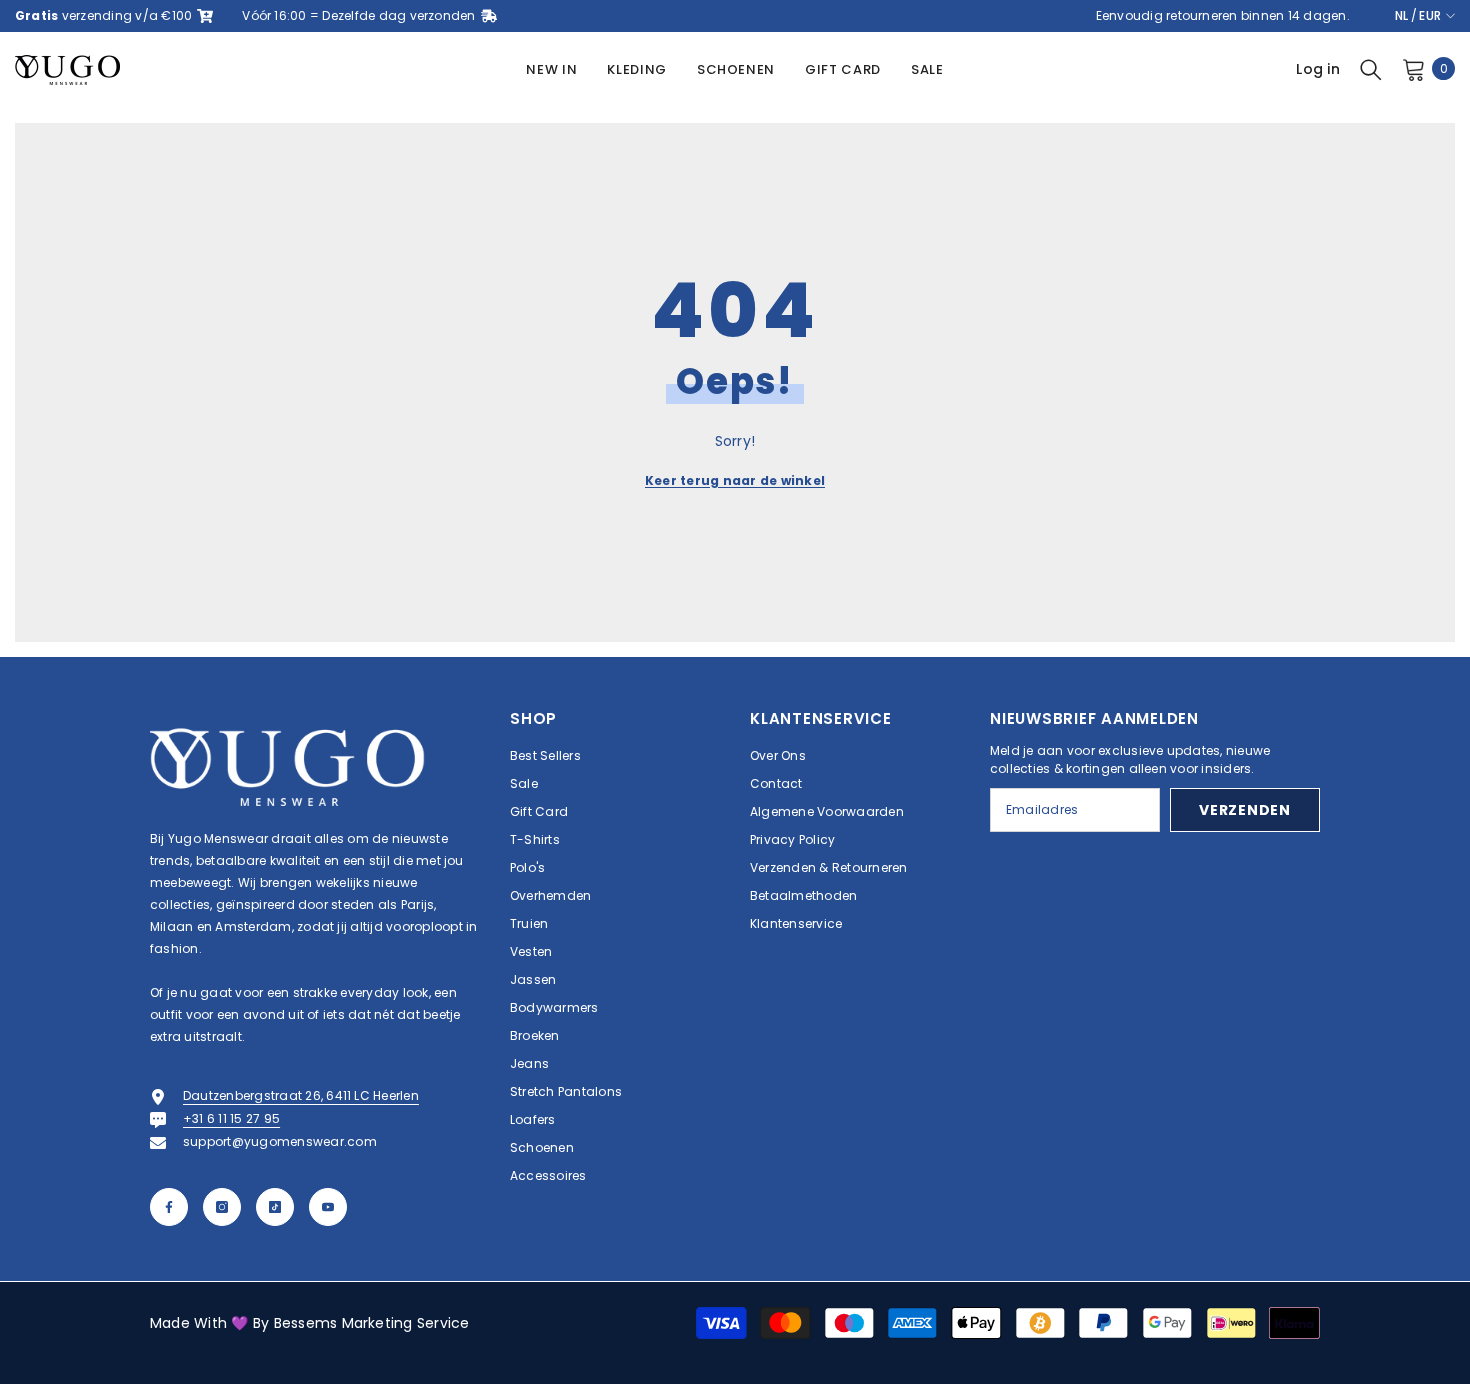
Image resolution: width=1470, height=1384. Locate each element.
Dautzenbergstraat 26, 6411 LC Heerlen (301, 1095)
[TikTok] (275, 1207)
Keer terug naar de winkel (735, 480)
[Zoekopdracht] (1371, 69)
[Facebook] (169, 1207)
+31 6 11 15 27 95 (231, 1118)
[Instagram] (222, 1207)
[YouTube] (328, 1207)
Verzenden (1244, 810)
